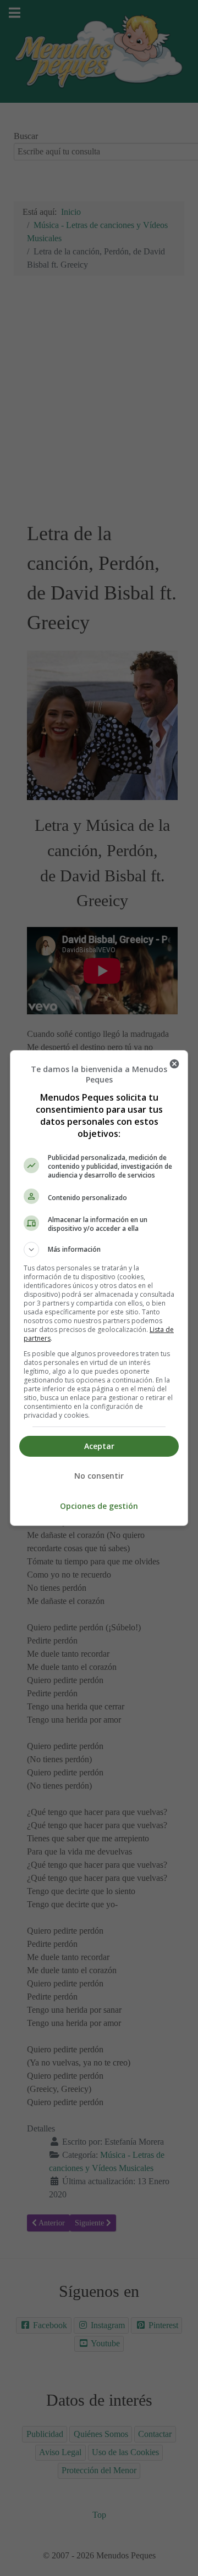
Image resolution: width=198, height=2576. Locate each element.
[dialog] (99, 1288)
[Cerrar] (174, 1064)
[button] (99, 1250)
